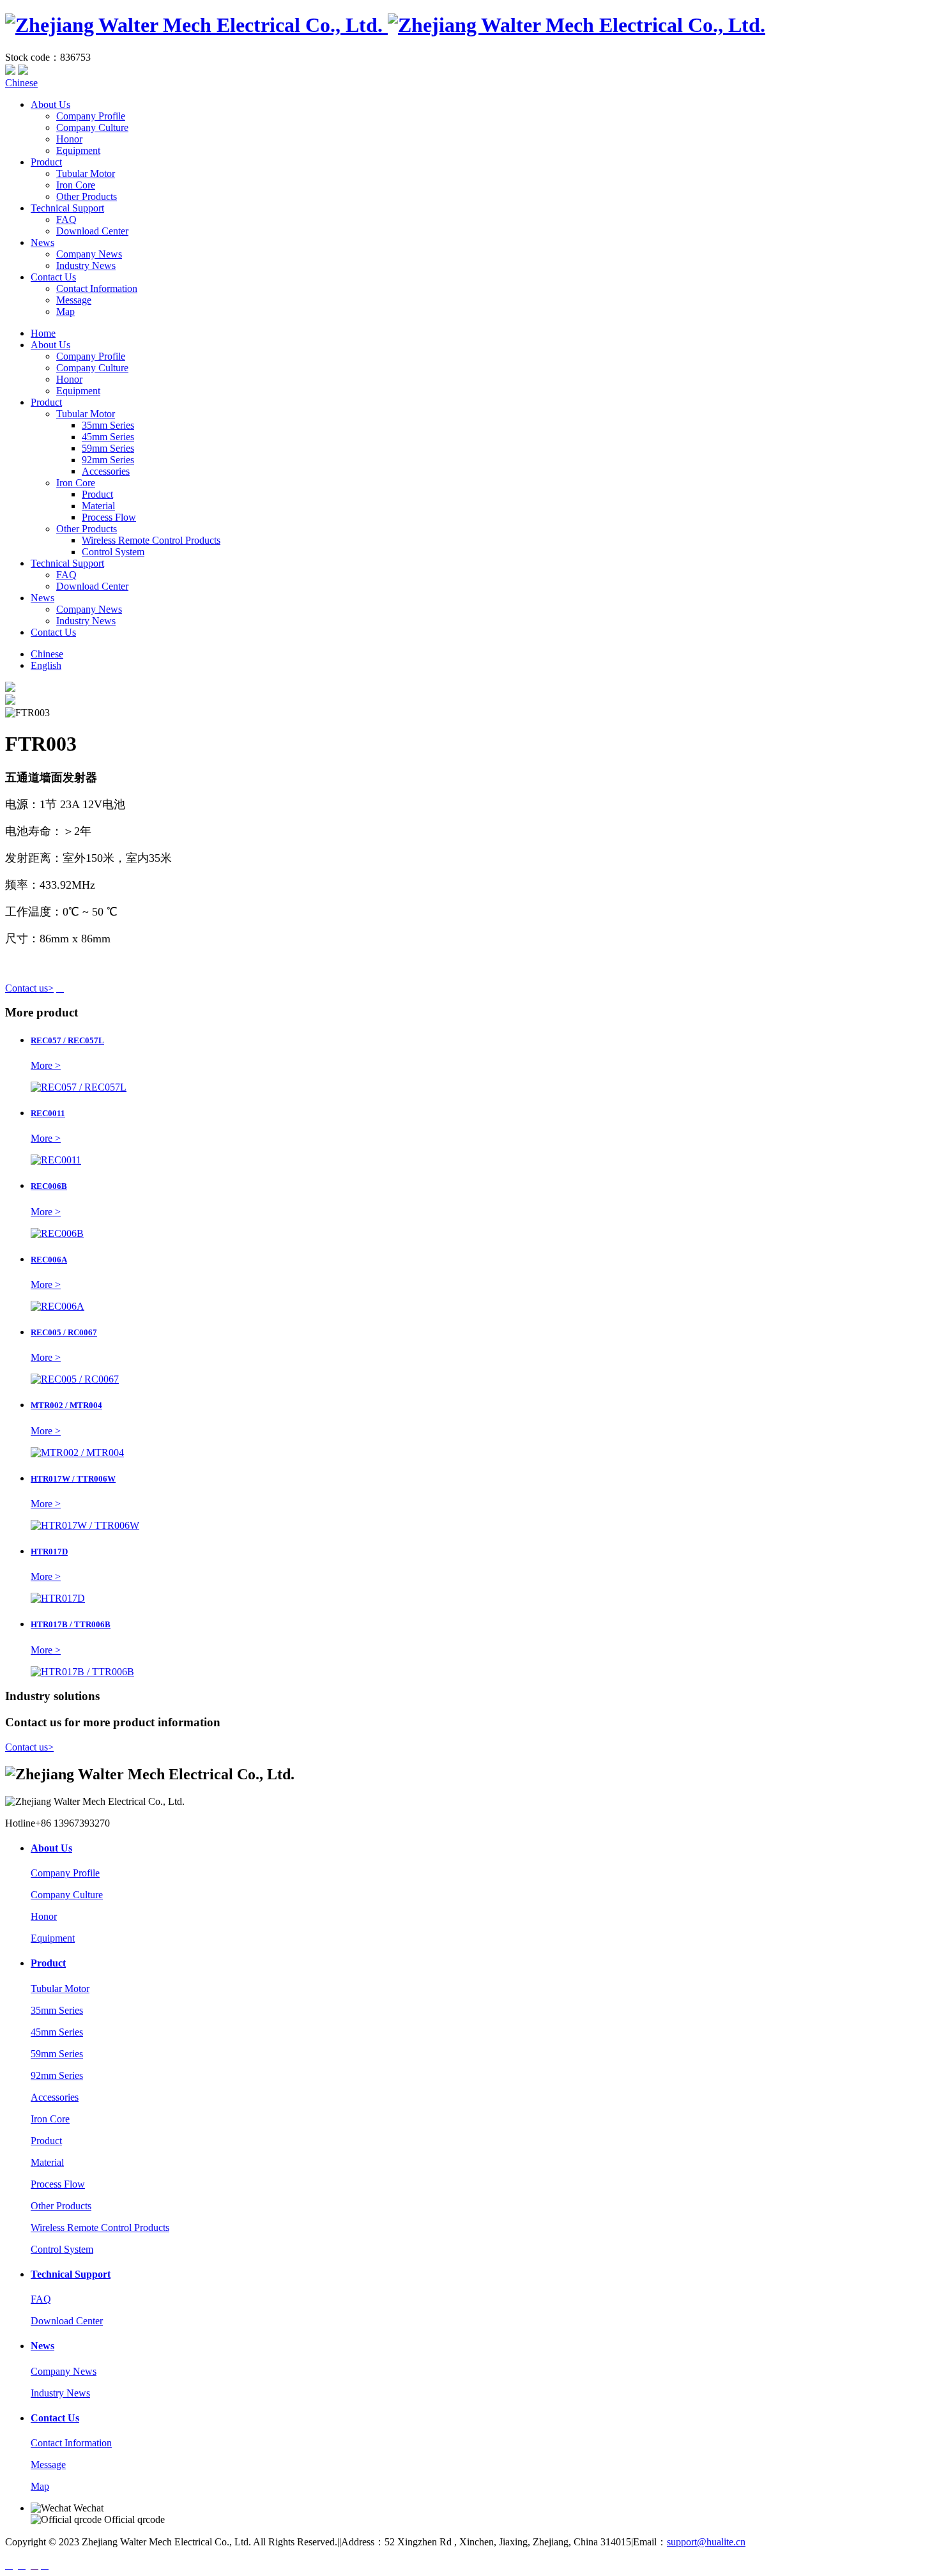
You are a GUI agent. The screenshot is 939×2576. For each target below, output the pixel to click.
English (46, 665)
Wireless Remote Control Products (151, 540)
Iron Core (76, 185)
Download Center (92, 231)
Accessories (106, 471)
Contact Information (97, 288)
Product (46, 162)
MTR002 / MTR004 (66, 1405)
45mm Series (108, 437)
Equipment (78, 150)
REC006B (49, 1186)
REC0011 (48, 1113)
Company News (89, 254)
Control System (113, 552)
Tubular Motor (86, 173)
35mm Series (108, 425)
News (42, 242)
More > (46, 1065)
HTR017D (49, 1552)
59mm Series (108, 448)
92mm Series (108, 460)
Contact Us (53, 277)
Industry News (86, 265)
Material (98, 506)
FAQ (66, 219)
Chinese (21, 83)
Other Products (87, 196)
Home (43, 333)
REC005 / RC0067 (64, 1332)
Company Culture (92, 127)
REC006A (49, 1260)
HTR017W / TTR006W (73, 1479)
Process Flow (109, 517)
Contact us (29, 988)
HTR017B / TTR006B (71, 1624)
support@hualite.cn (706, 2542)
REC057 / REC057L (67, 1040)
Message (74, 300)
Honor (69, 139)
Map (65, 311)
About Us (50, 104)
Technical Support (67, 208)
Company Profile (91, 116)
